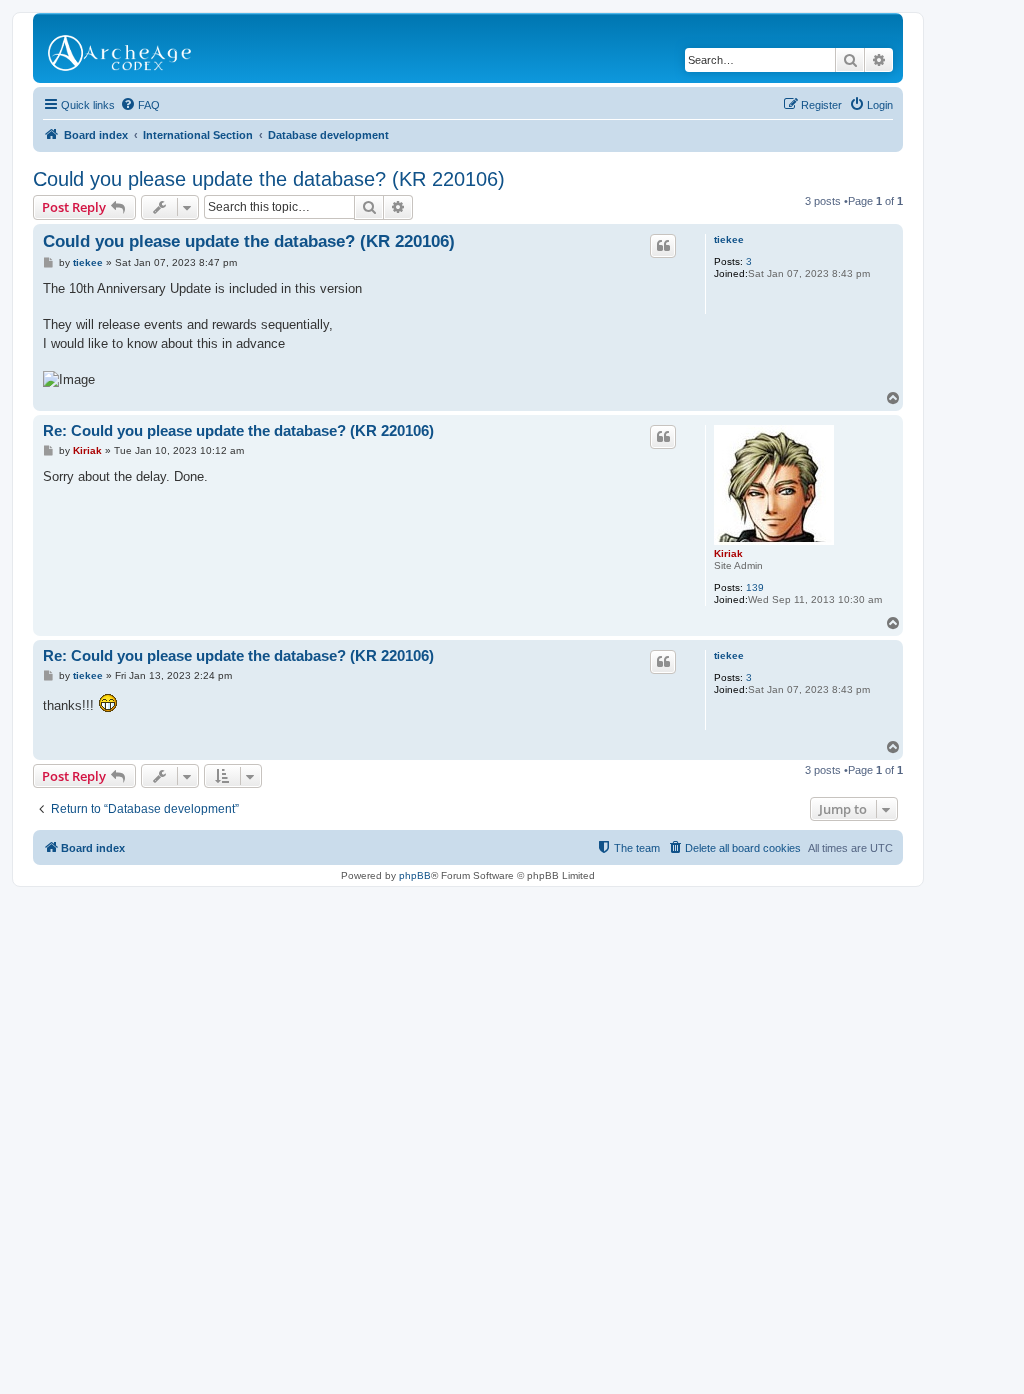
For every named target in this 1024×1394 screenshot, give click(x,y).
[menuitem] (140, 105)
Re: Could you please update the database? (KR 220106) (238, 430)
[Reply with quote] (663, 246)
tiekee (729, 239)
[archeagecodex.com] (121, 48)
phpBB (415, 875)
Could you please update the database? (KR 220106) (269, 179)
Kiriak (728, 553)
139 (755, 587)
